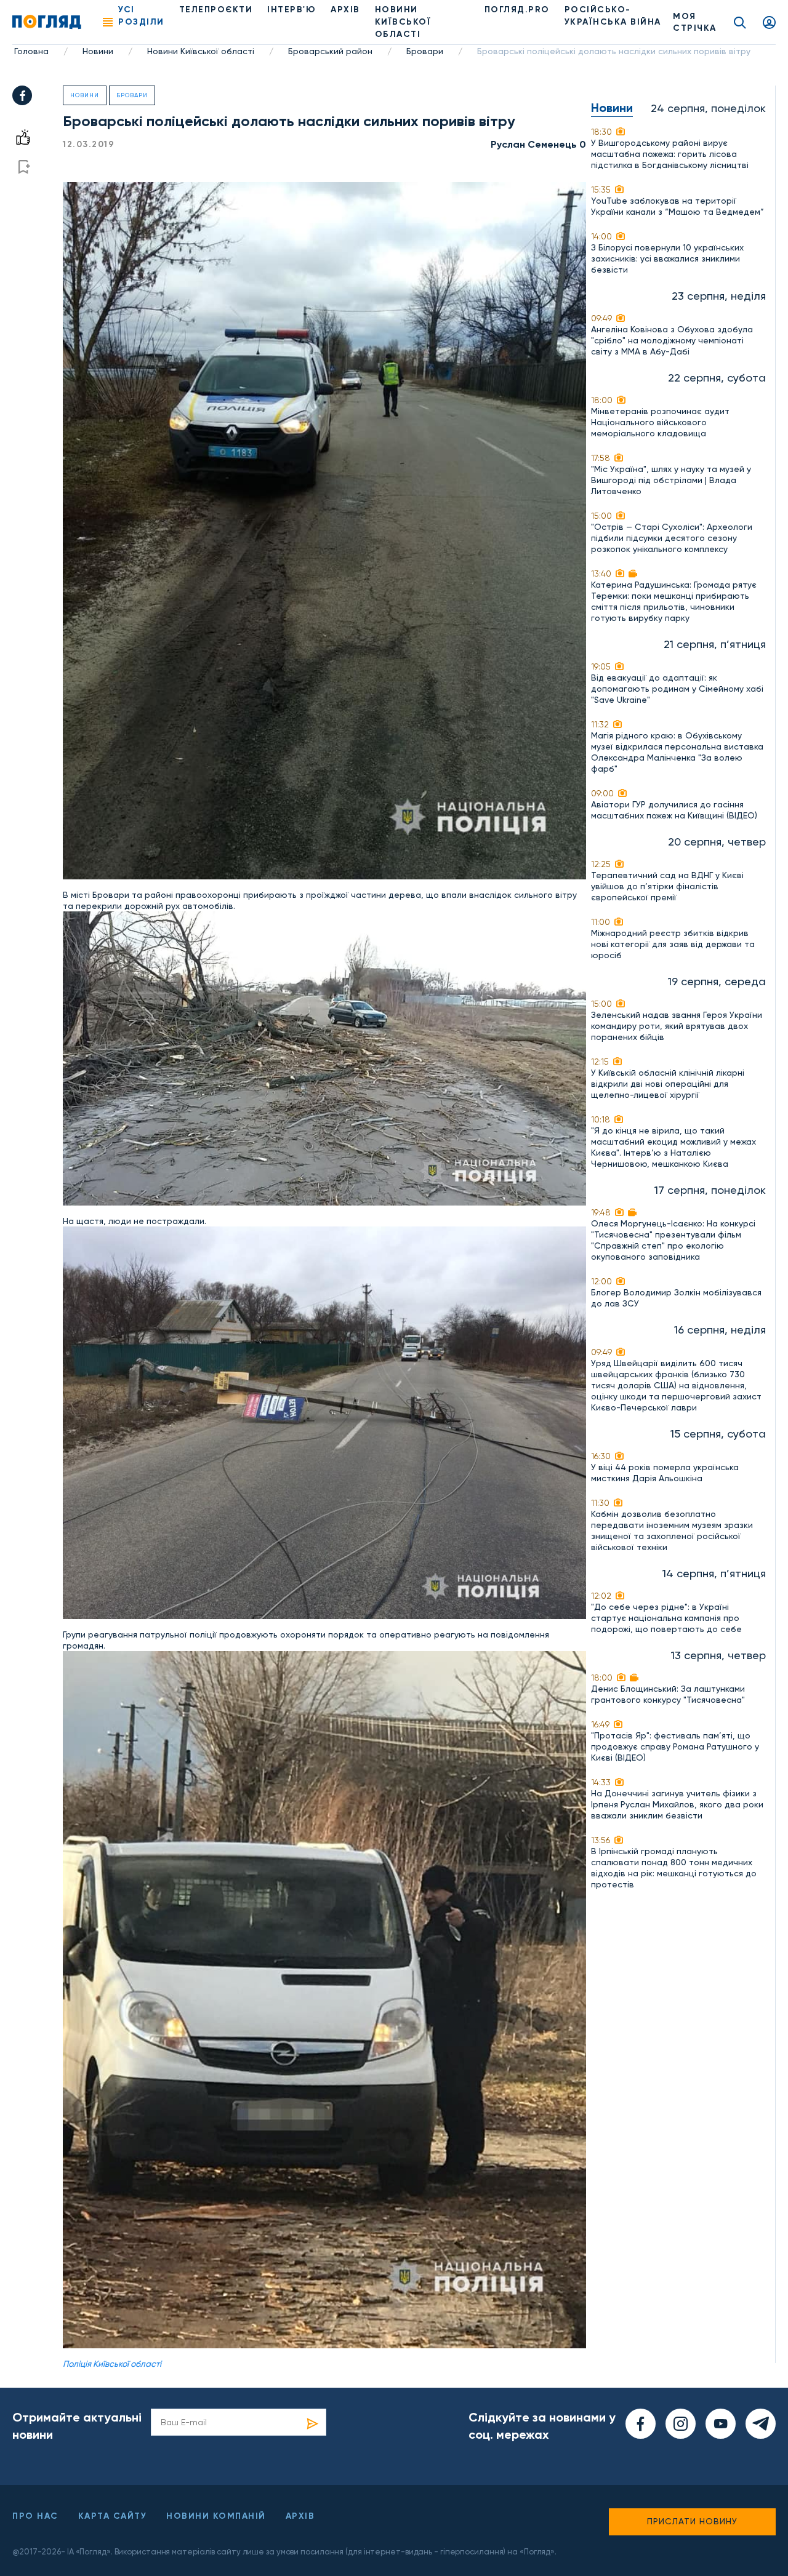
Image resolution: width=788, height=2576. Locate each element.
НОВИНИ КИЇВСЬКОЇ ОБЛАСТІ (403, 22)
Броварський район (330, 51)
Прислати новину (692, 2521)
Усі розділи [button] (141, 16)
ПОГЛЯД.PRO (517, 10)
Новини (98, 51)
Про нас (35, 2516)
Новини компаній (216, 2516)
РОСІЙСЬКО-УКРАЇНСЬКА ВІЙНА (613, 16)
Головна (31, 51)
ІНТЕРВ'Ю (291, 10)
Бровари (425, 51)
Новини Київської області (201, 51)
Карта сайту (113, 2516)
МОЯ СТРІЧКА (695, 22)
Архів (345, 10)
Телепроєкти (216, 10)
